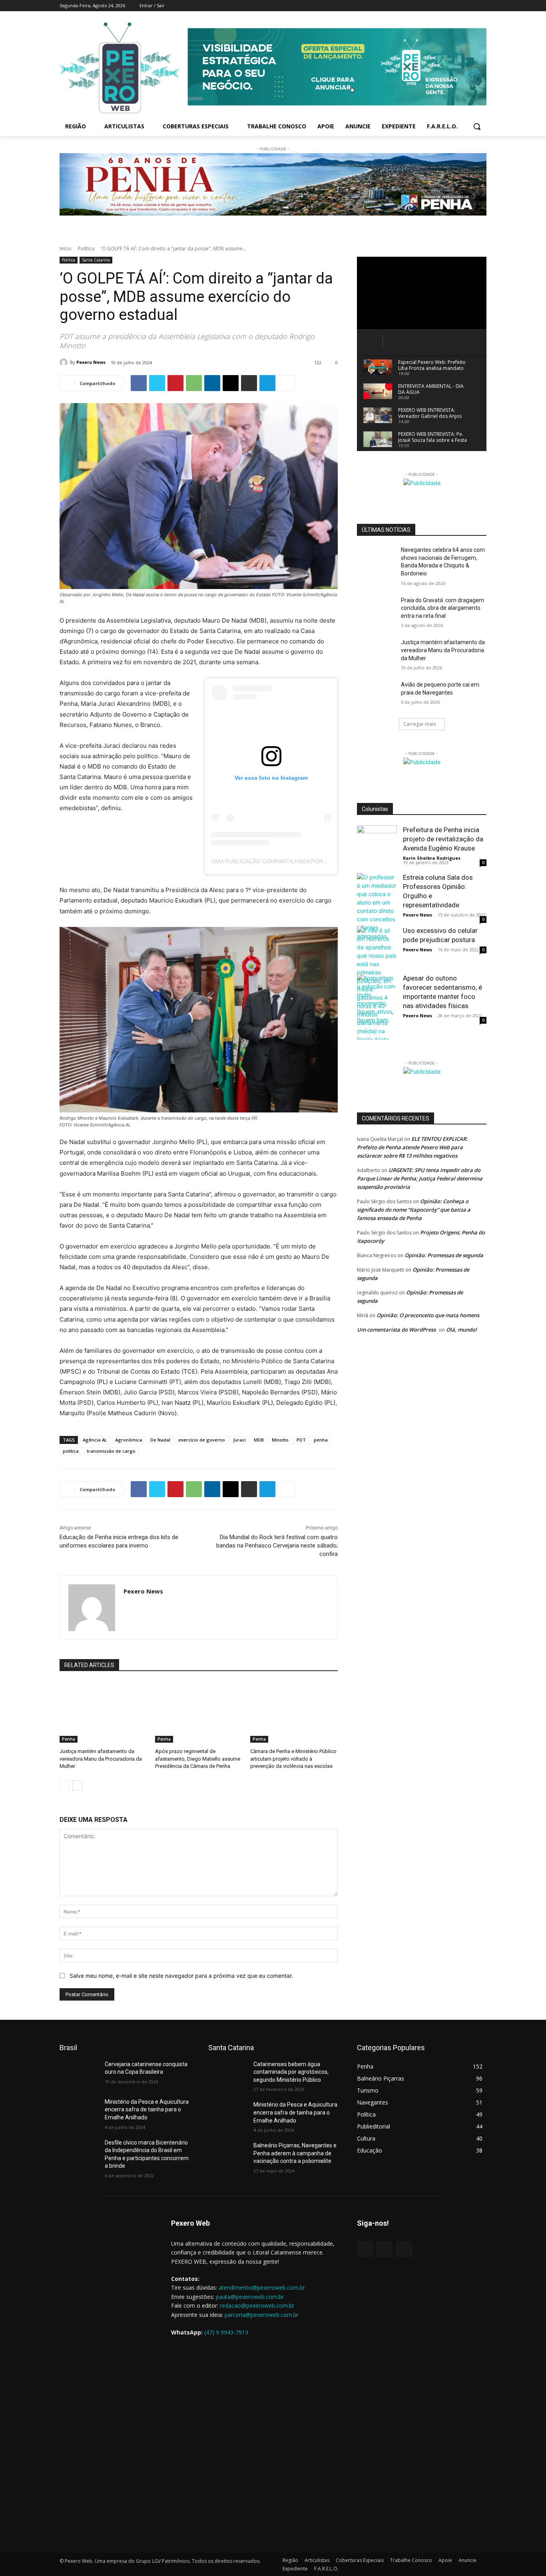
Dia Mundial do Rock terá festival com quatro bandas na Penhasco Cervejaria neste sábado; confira (277, 1546)
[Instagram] (460, 6)
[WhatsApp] (194, 383)
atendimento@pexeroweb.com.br (262, 2287)
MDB (259, 1440)
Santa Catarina (96, 260)
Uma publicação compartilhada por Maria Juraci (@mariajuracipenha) (321, 861)
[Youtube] (482, 6)
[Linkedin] (212, 383)
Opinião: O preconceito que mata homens (428, 1315)
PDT (301, 1440)
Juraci (239, 1440)
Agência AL (95, 1440)
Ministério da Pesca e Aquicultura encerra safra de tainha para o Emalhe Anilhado (147, 2110)
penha (321, 1440)
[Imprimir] (249, 383)
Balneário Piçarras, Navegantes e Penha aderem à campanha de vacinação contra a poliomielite (295, 2153)
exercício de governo (202, 1440)
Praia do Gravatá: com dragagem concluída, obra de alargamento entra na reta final (442, 608)
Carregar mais (419, 724)
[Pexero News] (65, 362)
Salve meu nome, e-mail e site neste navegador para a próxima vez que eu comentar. (181, 1976)
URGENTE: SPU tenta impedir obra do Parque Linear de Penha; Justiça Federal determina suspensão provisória (420, 1178)
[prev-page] (65, 1785)
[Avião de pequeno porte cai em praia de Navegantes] (376, 695)
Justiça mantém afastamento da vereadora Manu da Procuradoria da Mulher (101, 1758)
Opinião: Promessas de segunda (444, 1255)
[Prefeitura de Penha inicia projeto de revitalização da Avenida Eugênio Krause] (377, 845)
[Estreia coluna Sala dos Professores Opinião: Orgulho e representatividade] (377, 907)
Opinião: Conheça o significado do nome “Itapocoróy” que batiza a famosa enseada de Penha (414, 1210)
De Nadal (160, 1440)
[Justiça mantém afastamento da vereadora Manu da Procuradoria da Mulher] (103, 1712)
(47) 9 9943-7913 (226, 2332)
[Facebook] (449, 6)
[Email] (231, 383)
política (71, 1451)
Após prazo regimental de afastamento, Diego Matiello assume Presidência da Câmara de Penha (198, 1758)
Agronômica (129, 1440)
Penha (69, 1739)
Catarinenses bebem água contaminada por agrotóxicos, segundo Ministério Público (291, 2072)
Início (66, 249)
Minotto (280, 1440)
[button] (477, 126)
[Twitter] (471, 6)
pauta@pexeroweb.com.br (250, 2297)
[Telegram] (267, 383)
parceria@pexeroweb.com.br (262, 2315)
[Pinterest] (175, 383)
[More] (286, 383)
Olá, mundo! (461, 1330)
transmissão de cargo (111, 1451)
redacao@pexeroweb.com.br (257, 2305)
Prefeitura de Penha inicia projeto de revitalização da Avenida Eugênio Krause (443, 839)
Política (86, 249)
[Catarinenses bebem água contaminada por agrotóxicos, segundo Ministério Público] (228, 2074)
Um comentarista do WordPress (396, 1330)
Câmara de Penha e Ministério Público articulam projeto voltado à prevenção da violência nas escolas (293, 1758)
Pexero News (91, 362)
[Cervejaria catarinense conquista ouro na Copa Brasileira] (79, 2074)
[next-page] (77, 1785)
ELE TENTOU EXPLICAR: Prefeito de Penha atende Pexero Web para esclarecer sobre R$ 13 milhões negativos (412, 1147)
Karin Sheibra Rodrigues (432, 858)
